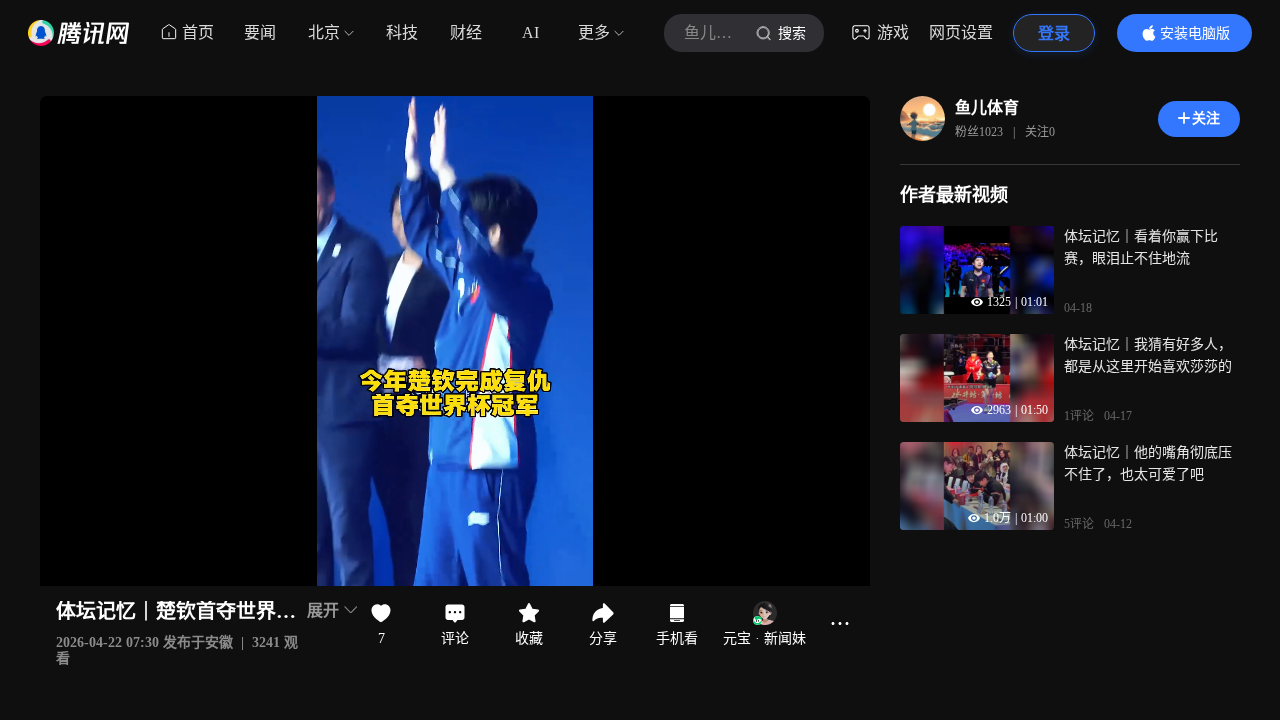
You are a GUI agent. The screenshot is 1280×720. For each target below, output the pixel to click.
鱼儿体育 (987, 107)
